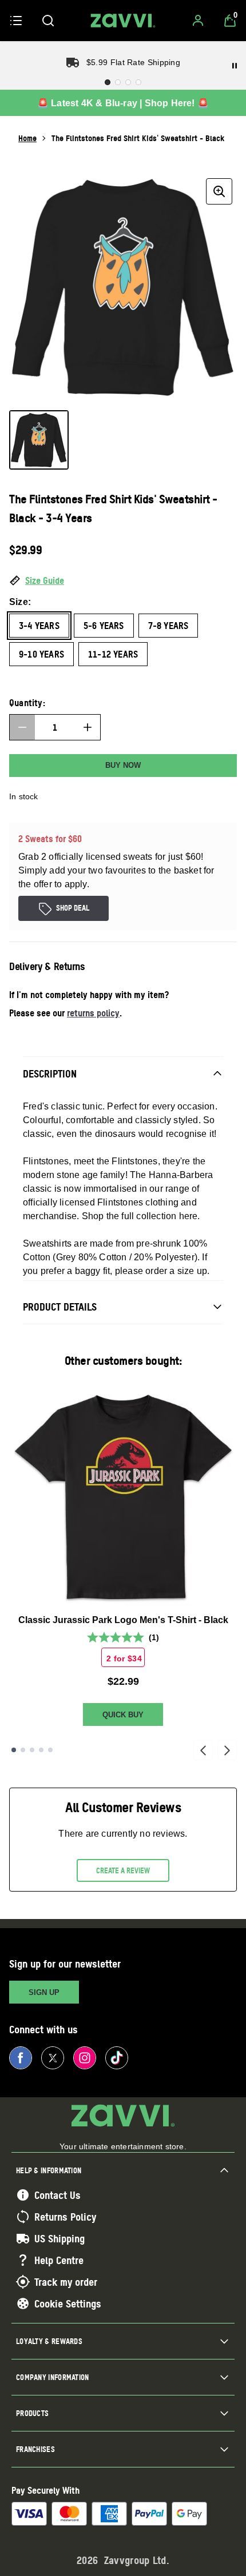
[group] (123, 287)
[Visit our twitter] (53, 2058)
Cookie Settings (68, 2303)
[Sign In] (198, 21)
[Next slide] (227, 1750)
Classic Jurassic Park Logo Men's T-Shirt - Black (123, 1620)
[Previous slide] (203, 1750)
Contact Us (57, 2195)
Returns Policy (65, 2217)
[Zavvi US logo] (123, 21)
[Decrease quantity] (22, 727)
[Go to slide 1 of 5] (14, 1750)
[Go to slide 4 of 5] (41, 1750)
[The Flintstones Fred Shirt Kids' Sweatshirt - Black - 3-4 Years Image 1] (39, 440)
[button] (123, 581)
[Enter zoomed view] (219, 191)
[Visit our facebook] (21, 2058)
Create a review (123, 1870)
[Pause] (235, 66)
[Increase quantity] (88, 727)
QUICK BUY (123, 1715)
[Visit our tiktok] (117, 2058)
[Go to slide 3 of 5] (32, 1750)
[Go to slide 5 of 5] (50, 1750)
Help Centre (59, 2260)
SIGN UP (44, 1992)
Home (27, 138)
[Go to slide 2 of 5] (23, 1750)
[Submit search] (48, 21)
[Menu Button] (16, 21)
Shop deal (73, 908)
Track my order (66, 2282)
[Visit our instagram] (85, 2058)
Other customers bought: (123, 1361)
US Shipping (59, 2238)
